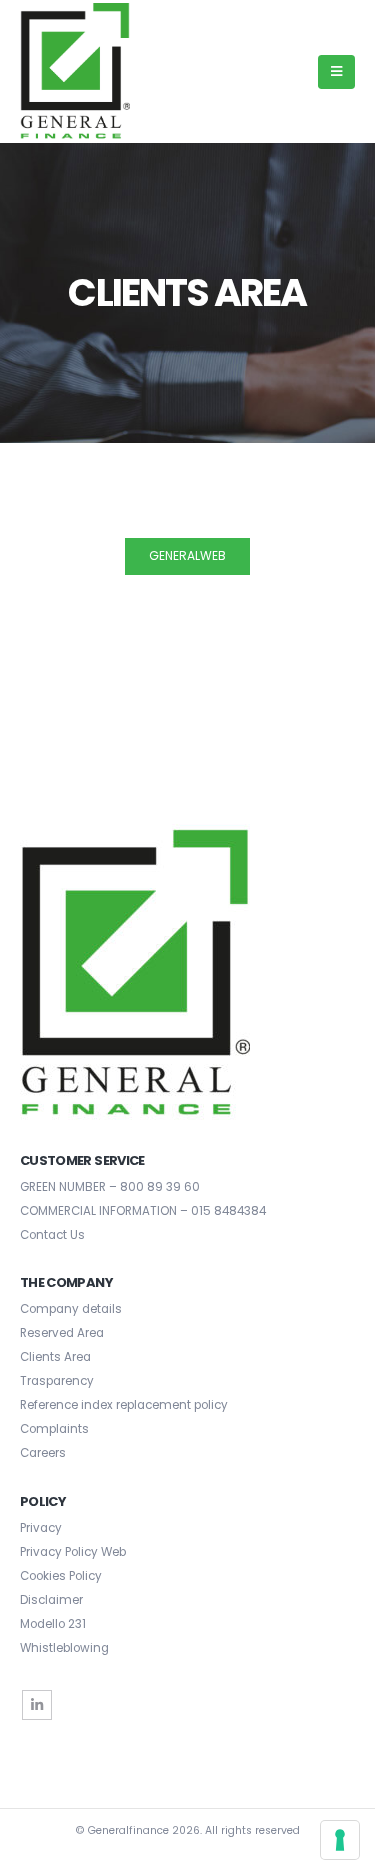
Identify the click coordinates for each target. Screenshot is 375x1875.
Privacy (41, 1528)
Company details (71, 1309)
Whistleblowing (64, 1648)
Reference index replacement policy (124, 1405)
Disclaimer (51, 1600)
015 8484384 (228, 1211)
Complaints (54, 1429)
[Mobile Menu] (336, 72)
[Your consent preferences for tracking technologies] (340, 1840)
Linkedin (37, 1705)
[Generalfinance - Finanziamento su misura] (75, 71)
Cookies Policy (61, 1576)
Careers (43, 1453)
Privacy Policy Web (73, 1552)
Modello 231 (53, 1624)
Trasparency (57, 1381)
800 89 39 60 (160, 1187)
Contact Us (52, 1235)
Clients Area (55, 1357)
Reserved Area (62, 1333)
